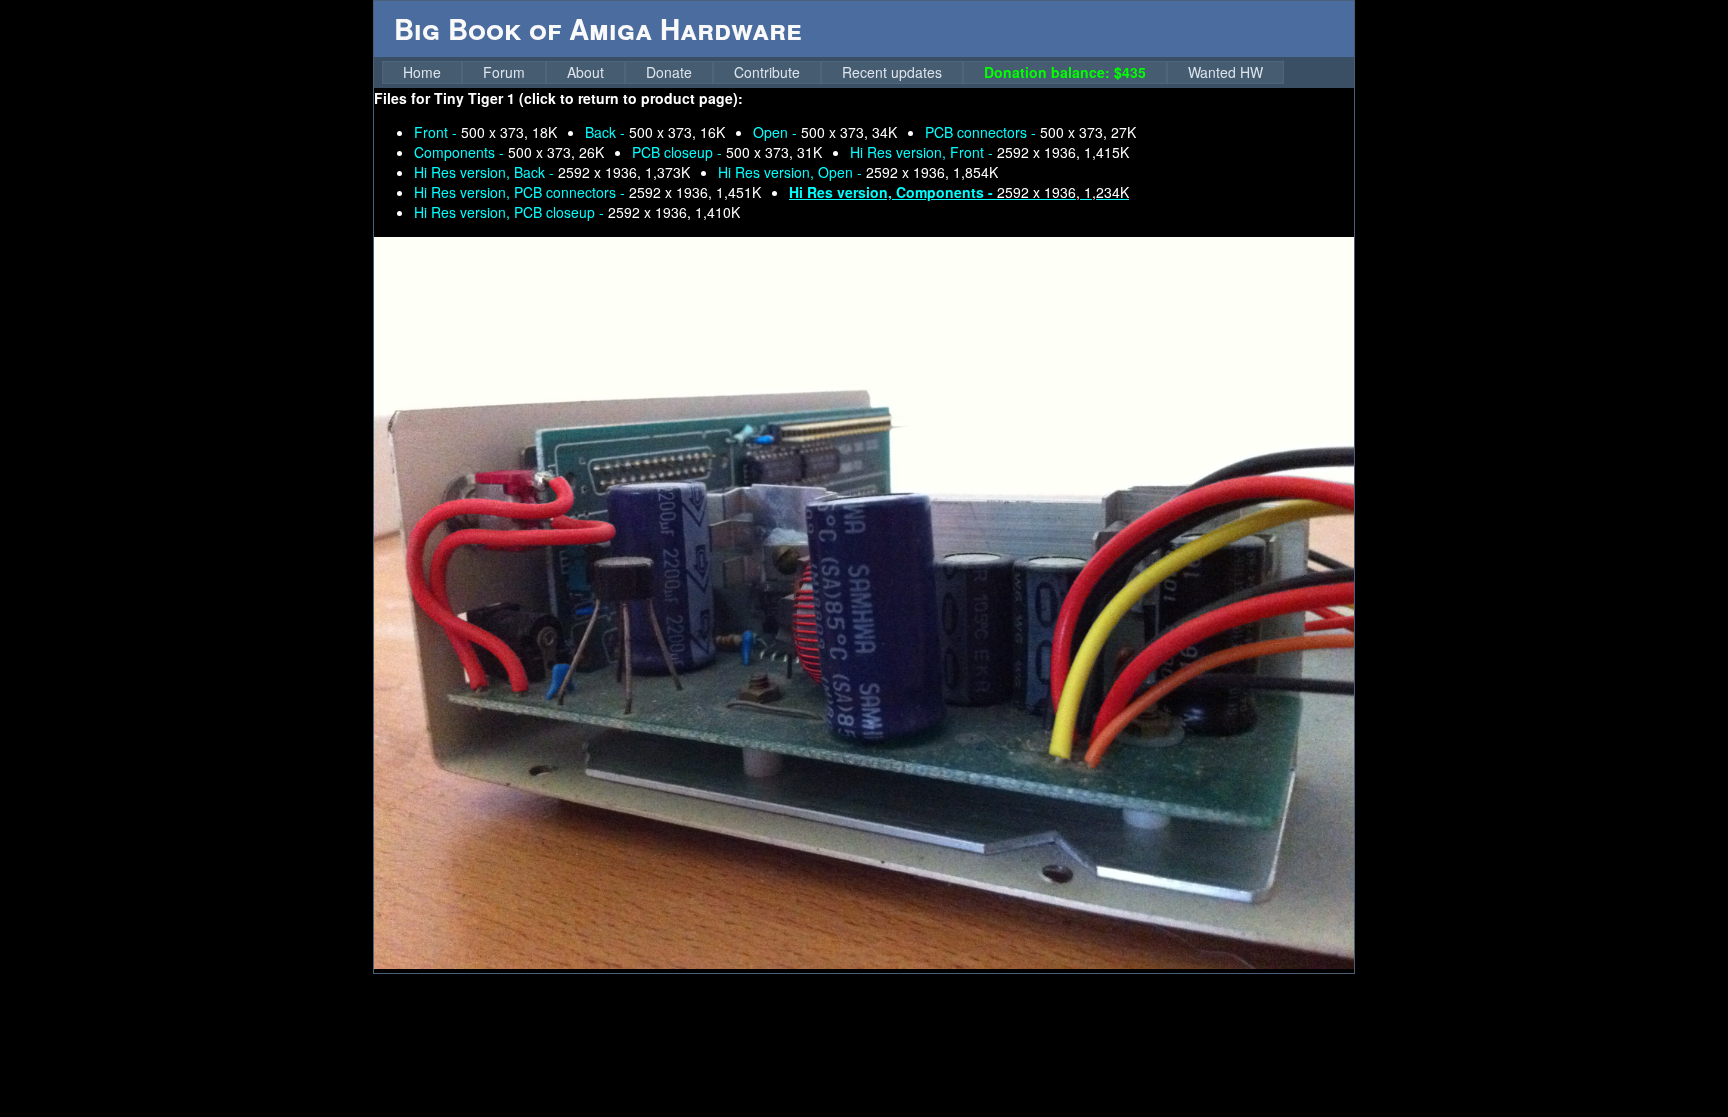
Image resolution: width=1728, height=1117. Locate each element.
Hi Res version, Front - (989, 152)
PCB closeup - (727, 152)
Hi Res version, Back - (552, 172)
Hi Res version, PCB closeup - (577, 212)
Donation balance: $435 (1065, 72)
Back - (655, 132)
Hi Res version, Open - (858, 172)
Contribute (767, 72)
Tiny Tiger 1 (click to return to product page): (588, 98)
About (585, 72)
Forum (504, 72)
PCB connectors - (1030, 132)
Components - (509, 152)
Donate (669, 72)
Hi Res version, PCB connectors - (587, 192)
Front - (485, 132)
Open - (825, 132)
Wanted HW (1225, 72)
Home (422, 72)
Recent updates (892, 72)
